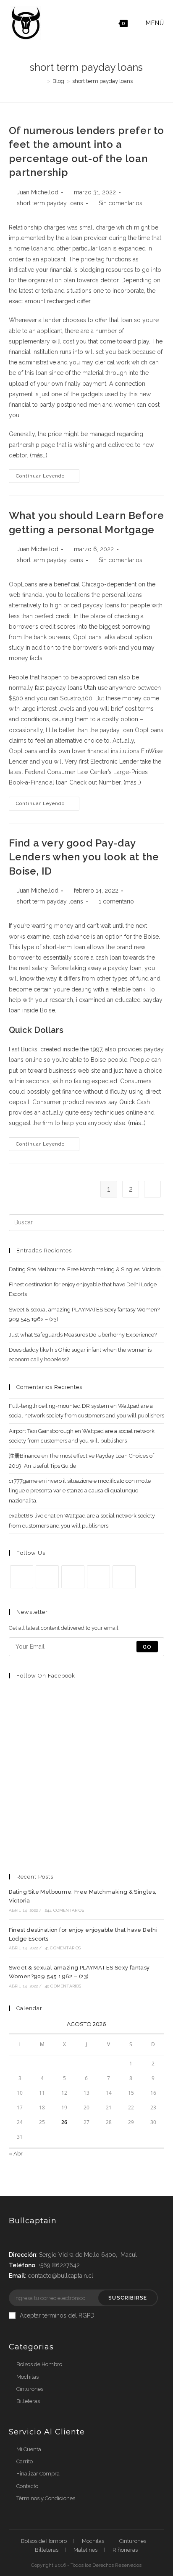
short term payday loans (50, 203)
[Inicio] (42, 81)
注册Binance (25, 1456)
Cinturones (30, 2389)
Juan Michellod (38, 192)
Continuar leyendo (40, 476)
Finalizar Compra (38, 2474)
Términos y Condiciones (46, 2498)
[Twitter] (22, 1577)
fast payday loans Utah (66, 688)
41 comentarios (63, 1948)
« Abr (16, 2154)
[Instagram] (73, 1577)
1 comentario (116, 901)
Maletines (85, 2550)
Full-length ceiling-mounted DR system (59, 1406)
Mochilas (28, 2377)
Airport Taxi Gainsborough (41, 1431)
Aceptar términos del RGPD (57, 2315)
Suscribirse (128, 2298)
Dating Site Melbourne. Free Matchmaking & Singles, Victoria (85, 1269)
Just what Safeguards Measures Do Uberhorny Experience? (83, 1335)
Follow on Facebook (46, 1676)
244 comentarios (64, 1910)
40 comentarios (63, 1986)
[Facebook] (47, 1577)
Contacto (27, 2486)
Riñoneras (125, 2550)
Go (147, 1647)
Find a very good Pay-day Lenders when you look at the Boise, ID (84, 857)
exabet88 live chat (32, 1516)
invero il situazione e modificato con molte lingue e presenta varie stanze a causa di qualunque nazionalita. (80, 1491)
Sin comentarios (121, 203)
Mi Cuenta (29, 2449)
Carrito (25, 2461)
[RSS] (124, 1577)
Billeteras (28, 2401)
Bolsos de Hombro (39, 2364)
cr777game (23, 1481)
